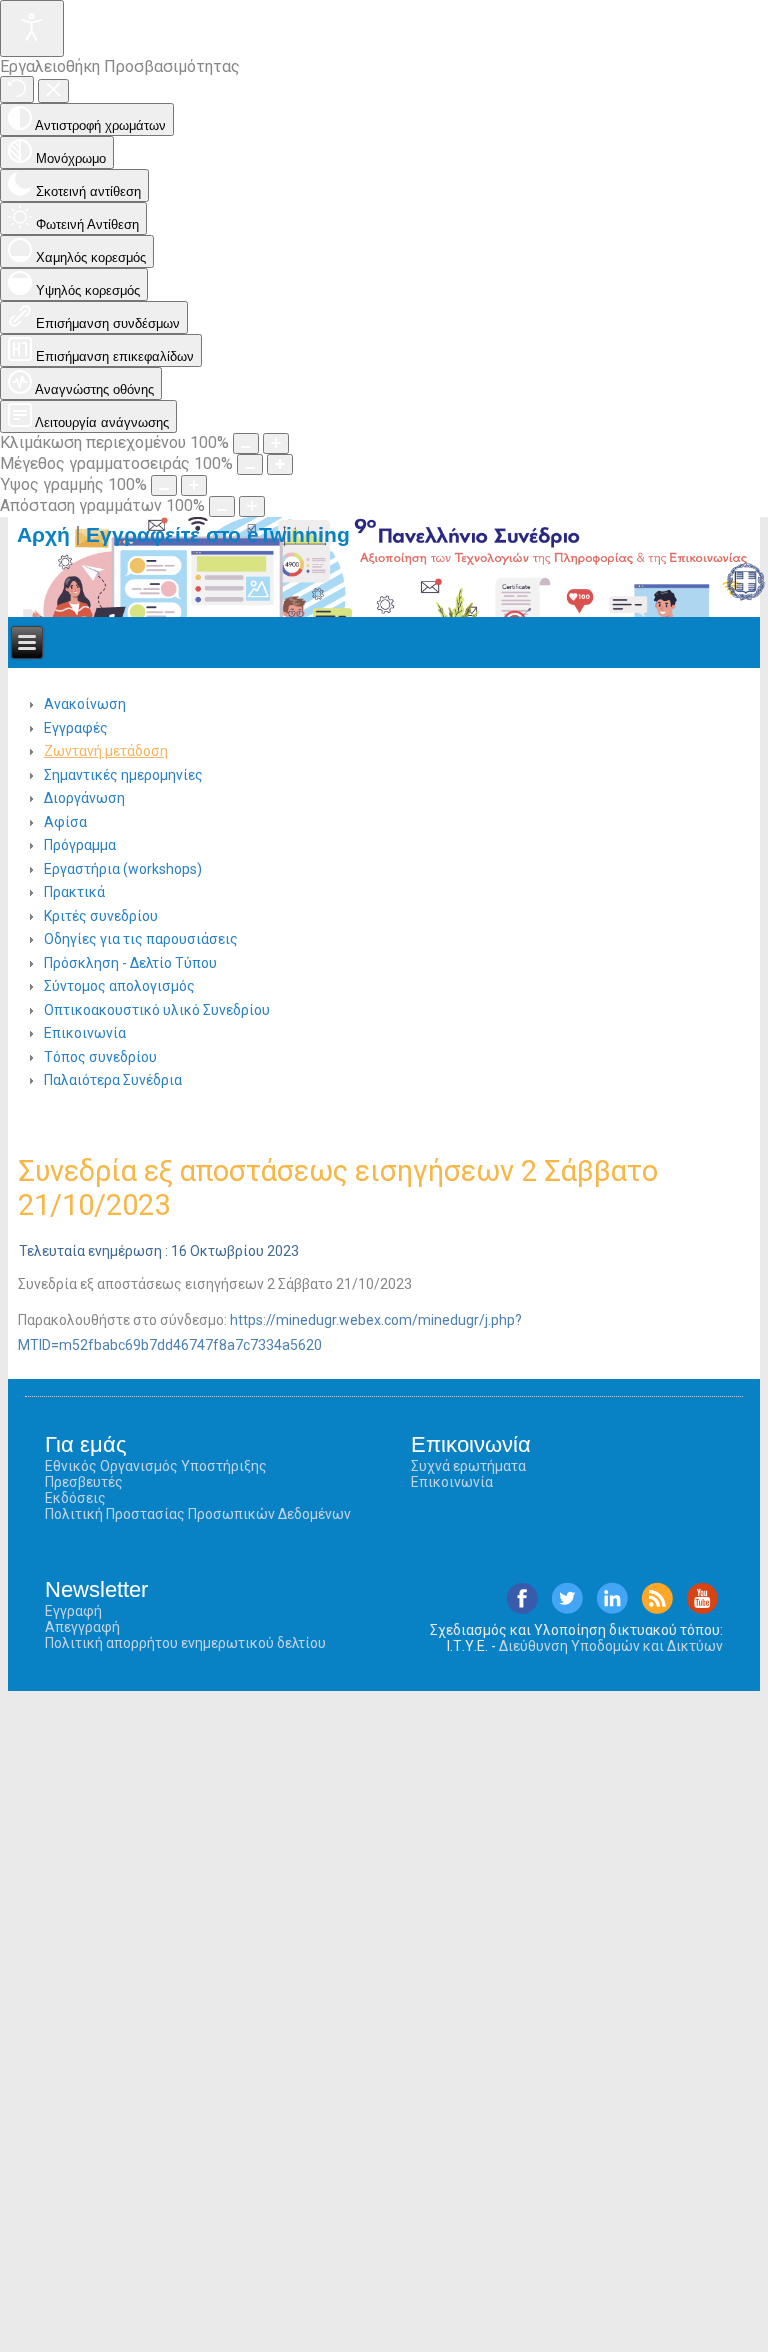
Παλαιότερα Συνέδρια (113, 1080)
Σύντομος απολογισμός (119, 986)
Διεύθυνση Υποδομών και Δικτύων (611, 1646)
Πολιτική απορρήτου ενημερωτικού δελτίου (185, 1643)
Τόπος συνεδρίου (100, 1057)
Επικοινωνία (85, 1033)
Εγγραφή (73, 1611)
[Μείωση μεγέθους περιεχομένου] (246, 443)
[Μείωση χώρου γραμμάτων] (222, 506)
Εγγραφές (76, 728)
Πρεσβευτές (84, 1482)
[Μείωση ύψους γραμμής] (164, 485)
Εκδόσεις (75, 1498)
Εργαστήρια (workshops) (123, 869)
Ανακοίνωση (85, 704)
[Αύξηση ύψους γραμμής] (194, 485)
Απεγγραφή (82, 1627)
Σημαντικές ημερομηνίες (123, 775)
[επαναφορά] (17, 89)
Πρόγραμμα (80, 845)
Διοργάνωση (84, 798)
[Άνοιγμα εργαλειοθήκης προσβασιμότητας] (32, 28)
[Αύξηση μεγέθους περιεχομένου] (276, 443)
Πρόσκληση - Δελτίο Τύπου (130, 963)
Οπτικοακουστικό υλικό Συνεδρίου (157, 1010)
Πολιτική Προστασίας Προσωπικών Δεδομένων (198, 1514)
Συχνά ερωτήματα (468, 1466)
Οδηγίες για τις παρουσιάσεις (141, 939)
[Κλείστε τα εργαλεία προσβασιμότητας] (53, 91)
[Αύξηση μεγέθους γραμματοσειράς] (280, 464)
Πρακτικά (74, 892)
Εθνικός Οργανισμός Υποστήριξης (156, 1466)
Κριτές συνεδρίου (101, 916)
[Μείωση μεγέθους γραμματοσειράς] (250, 464)
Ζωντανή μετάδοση (106, 751)
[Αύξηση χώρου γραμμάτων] (252, 506)
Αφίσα (65, 822)
